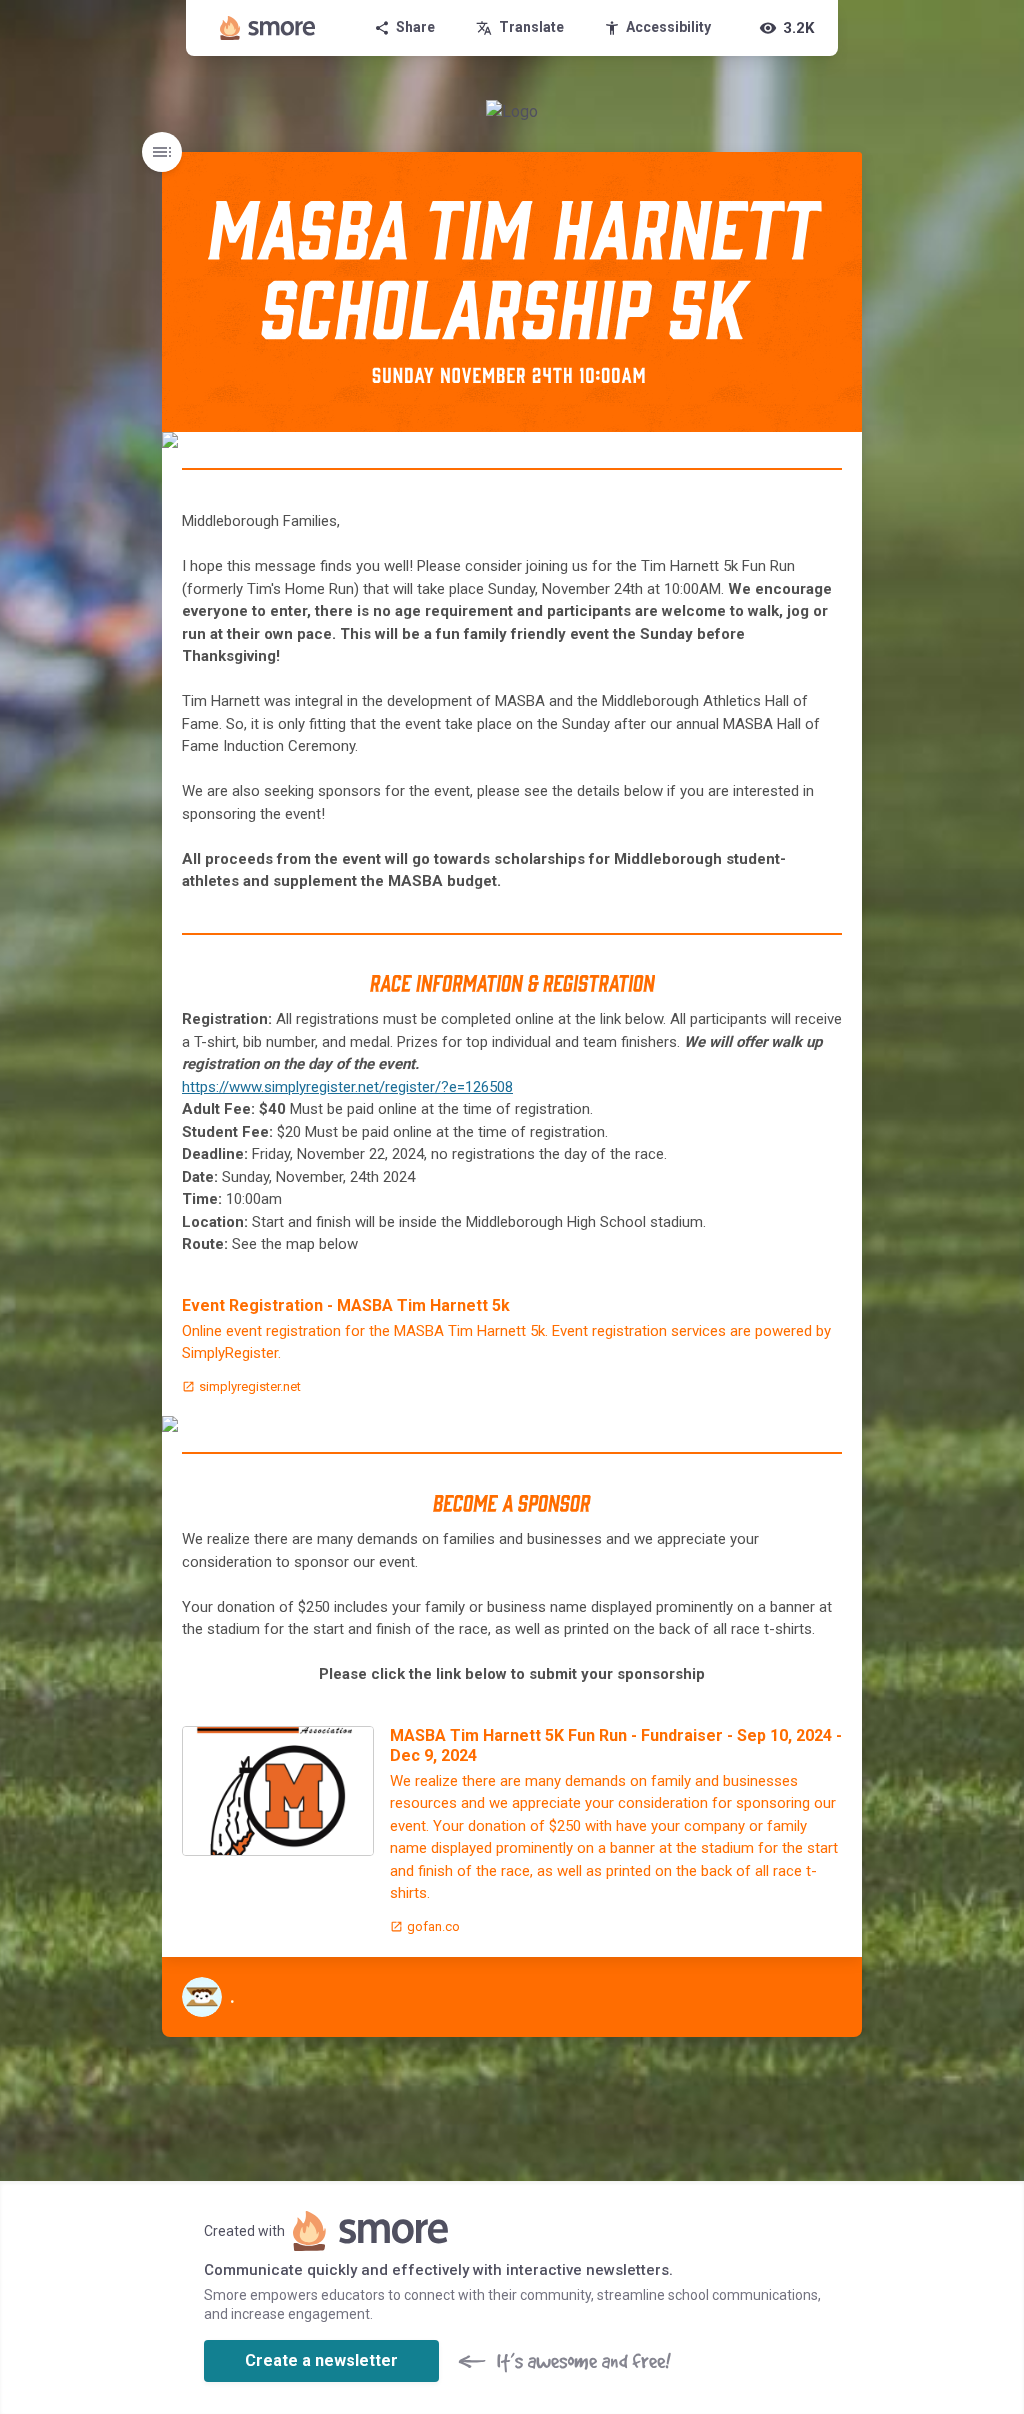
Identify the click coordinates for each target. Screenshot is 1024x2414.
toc (162, 152)
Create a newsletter (321, 2360)
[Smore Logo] (268, 28)
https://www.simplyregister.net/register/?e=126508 (347, 1087)
